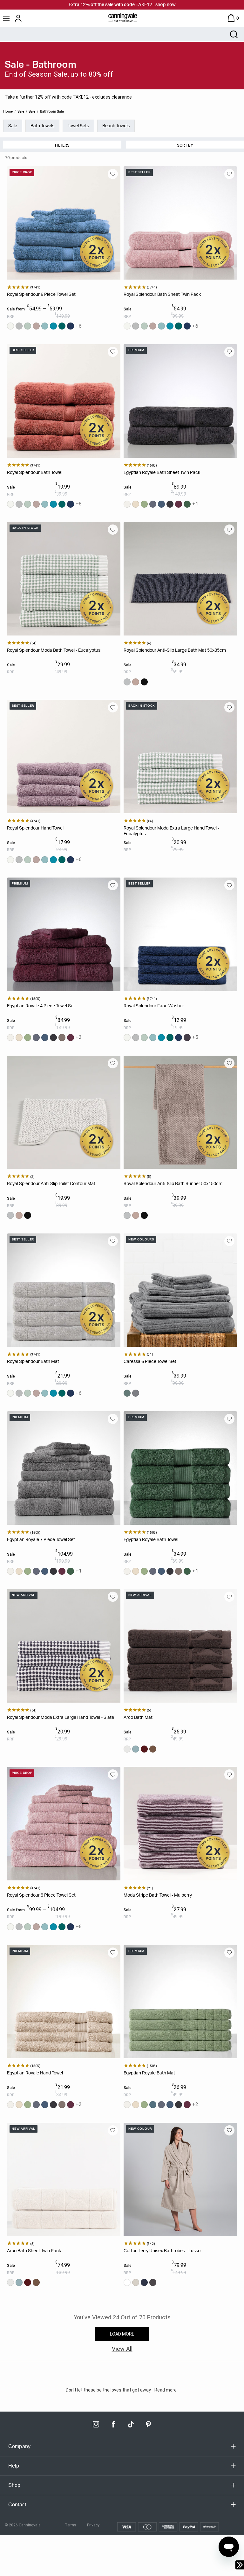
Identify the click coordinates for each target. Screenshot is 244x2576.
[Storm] (36, 326)
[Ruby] (144, 1749)
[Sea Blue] (136, 1749)
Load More (122, 2334)
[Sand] (127, 1749)
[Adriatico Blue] (153, 2105)
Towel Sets (78, 126)
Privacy (93, 2525)
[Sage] (144, 504)
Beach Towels (116, 126)
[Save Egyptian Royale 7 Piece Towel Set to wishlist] (113, 1419)
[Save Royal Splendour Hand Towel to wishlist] (113, 707)
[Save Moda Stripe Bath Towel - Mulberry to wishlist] (229, 1774)
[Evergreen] (187, 504)
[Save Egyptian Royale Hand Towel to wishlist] (113, 1953)
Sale (13, 126)
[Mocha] (62, 1038)
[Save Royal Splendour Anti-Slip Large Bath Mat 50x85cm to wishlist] (229, 530)
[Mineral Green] (127, 1393)
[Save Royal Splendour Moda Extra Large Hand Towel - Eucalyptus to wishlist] (229, 707)
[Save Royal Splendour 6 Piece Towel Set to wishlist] (113, 174)
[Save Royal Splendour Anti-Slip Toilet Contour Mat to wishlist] (113, 1063)
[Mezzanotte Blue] (71, 326)
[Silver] (19, 326)
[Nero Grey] (170, 504)
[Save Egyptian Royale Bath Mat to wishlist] (229, 1953)
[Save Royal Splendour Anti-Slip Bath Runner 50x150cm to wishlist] (229, 1063)
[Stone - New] (136, 2282)
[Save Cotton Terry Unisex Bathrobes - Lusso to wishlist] (229, 2130)
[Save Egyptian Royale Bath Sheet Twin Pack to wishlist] (229, 352)
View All (122, 2349)
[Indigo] (161, 504)
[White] (10, 326)
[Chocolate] (153, 1749)
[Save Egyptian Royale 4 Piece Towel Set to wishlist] (113, 885)
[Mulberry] (179, 504)
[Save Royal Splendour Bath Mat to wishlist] (113, 1241)
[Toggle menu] (7, 18)
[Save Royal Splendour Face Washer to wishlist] (229, 885)
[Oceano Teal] (53, 326)
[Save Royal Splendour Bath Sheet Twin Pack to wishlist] (229, 174)
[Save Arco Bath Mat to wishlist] (229, 1597)
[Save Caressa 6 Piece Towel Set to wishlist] (229, 1241)
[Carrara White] (127, 504)
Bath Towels (42, 126)
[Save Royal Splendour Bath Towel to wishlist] (113, 352)
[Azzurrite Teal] (62, 326)
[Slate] (144, 682)
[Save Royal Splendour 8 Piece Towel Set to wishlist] (113, 1774)
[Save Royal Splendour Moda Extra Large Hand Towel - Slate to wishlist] (113, 1597)
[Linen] (136, 504)
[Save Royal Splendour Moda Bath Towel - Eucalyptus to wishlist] (113, 530)
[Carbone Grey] (153, 504)
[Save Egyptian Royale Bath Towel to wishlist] (229, 1419)
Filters (62, 145)
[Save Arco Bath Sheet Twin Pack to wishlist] (113, 2130)
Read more (166, 2390)
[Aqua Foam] (45, 326)
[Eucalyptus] (28, 326)
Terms (71, 2525)
